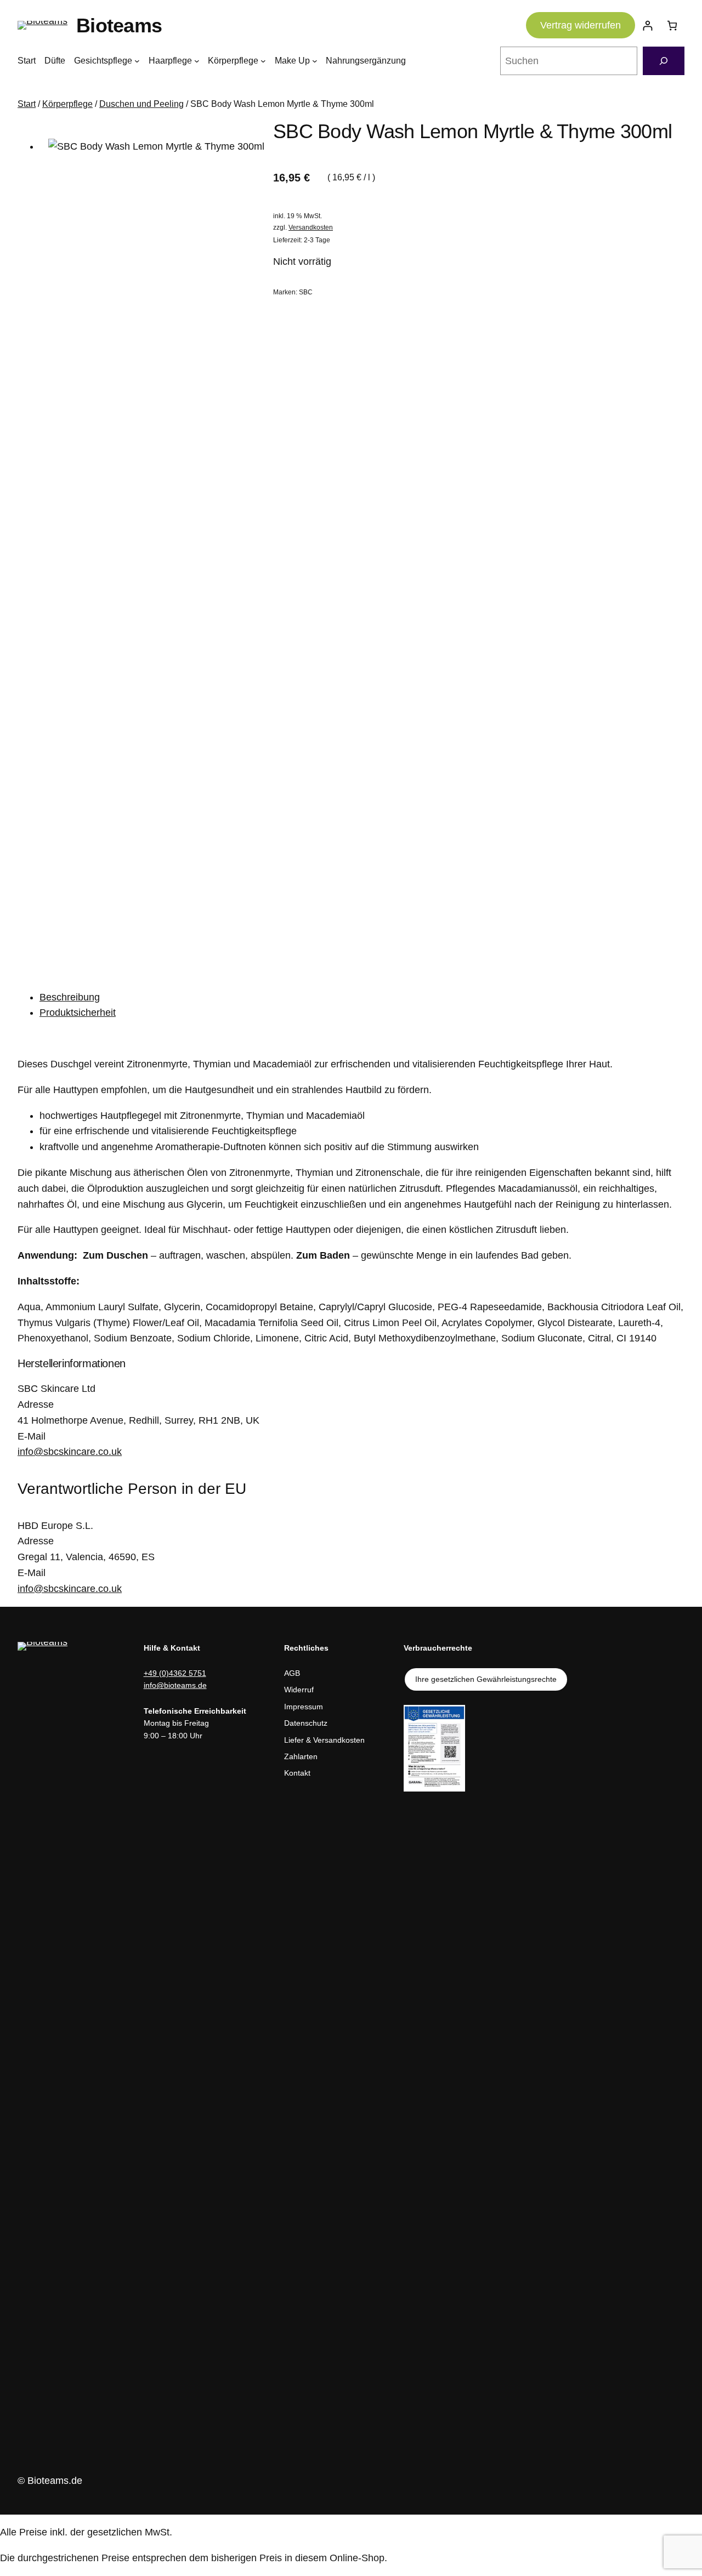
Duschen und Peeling (141, 104)
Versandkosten (311, 228)
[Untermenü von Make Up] (315, 61)
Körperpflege (67, 104)
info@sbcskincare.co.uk (70, 1452)
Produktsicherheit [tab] (78, 1013)
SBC (306, 292)
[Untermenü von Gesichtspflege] (137, 61)
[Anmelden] (647, 25)
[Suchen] (664, 61)
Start (27, 104)
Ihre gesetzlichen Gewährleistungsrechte (486, 1679)
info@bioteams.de (175, 1685)
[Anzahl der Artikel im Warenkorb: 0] (672, 25)
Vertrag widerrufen (581, 25)
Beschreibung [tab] (70, 997)
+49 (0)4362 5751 (175, 1673)
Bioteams (119, 25)
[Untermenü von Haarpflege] (197, 61)
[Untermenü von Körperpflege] (263, 61)
